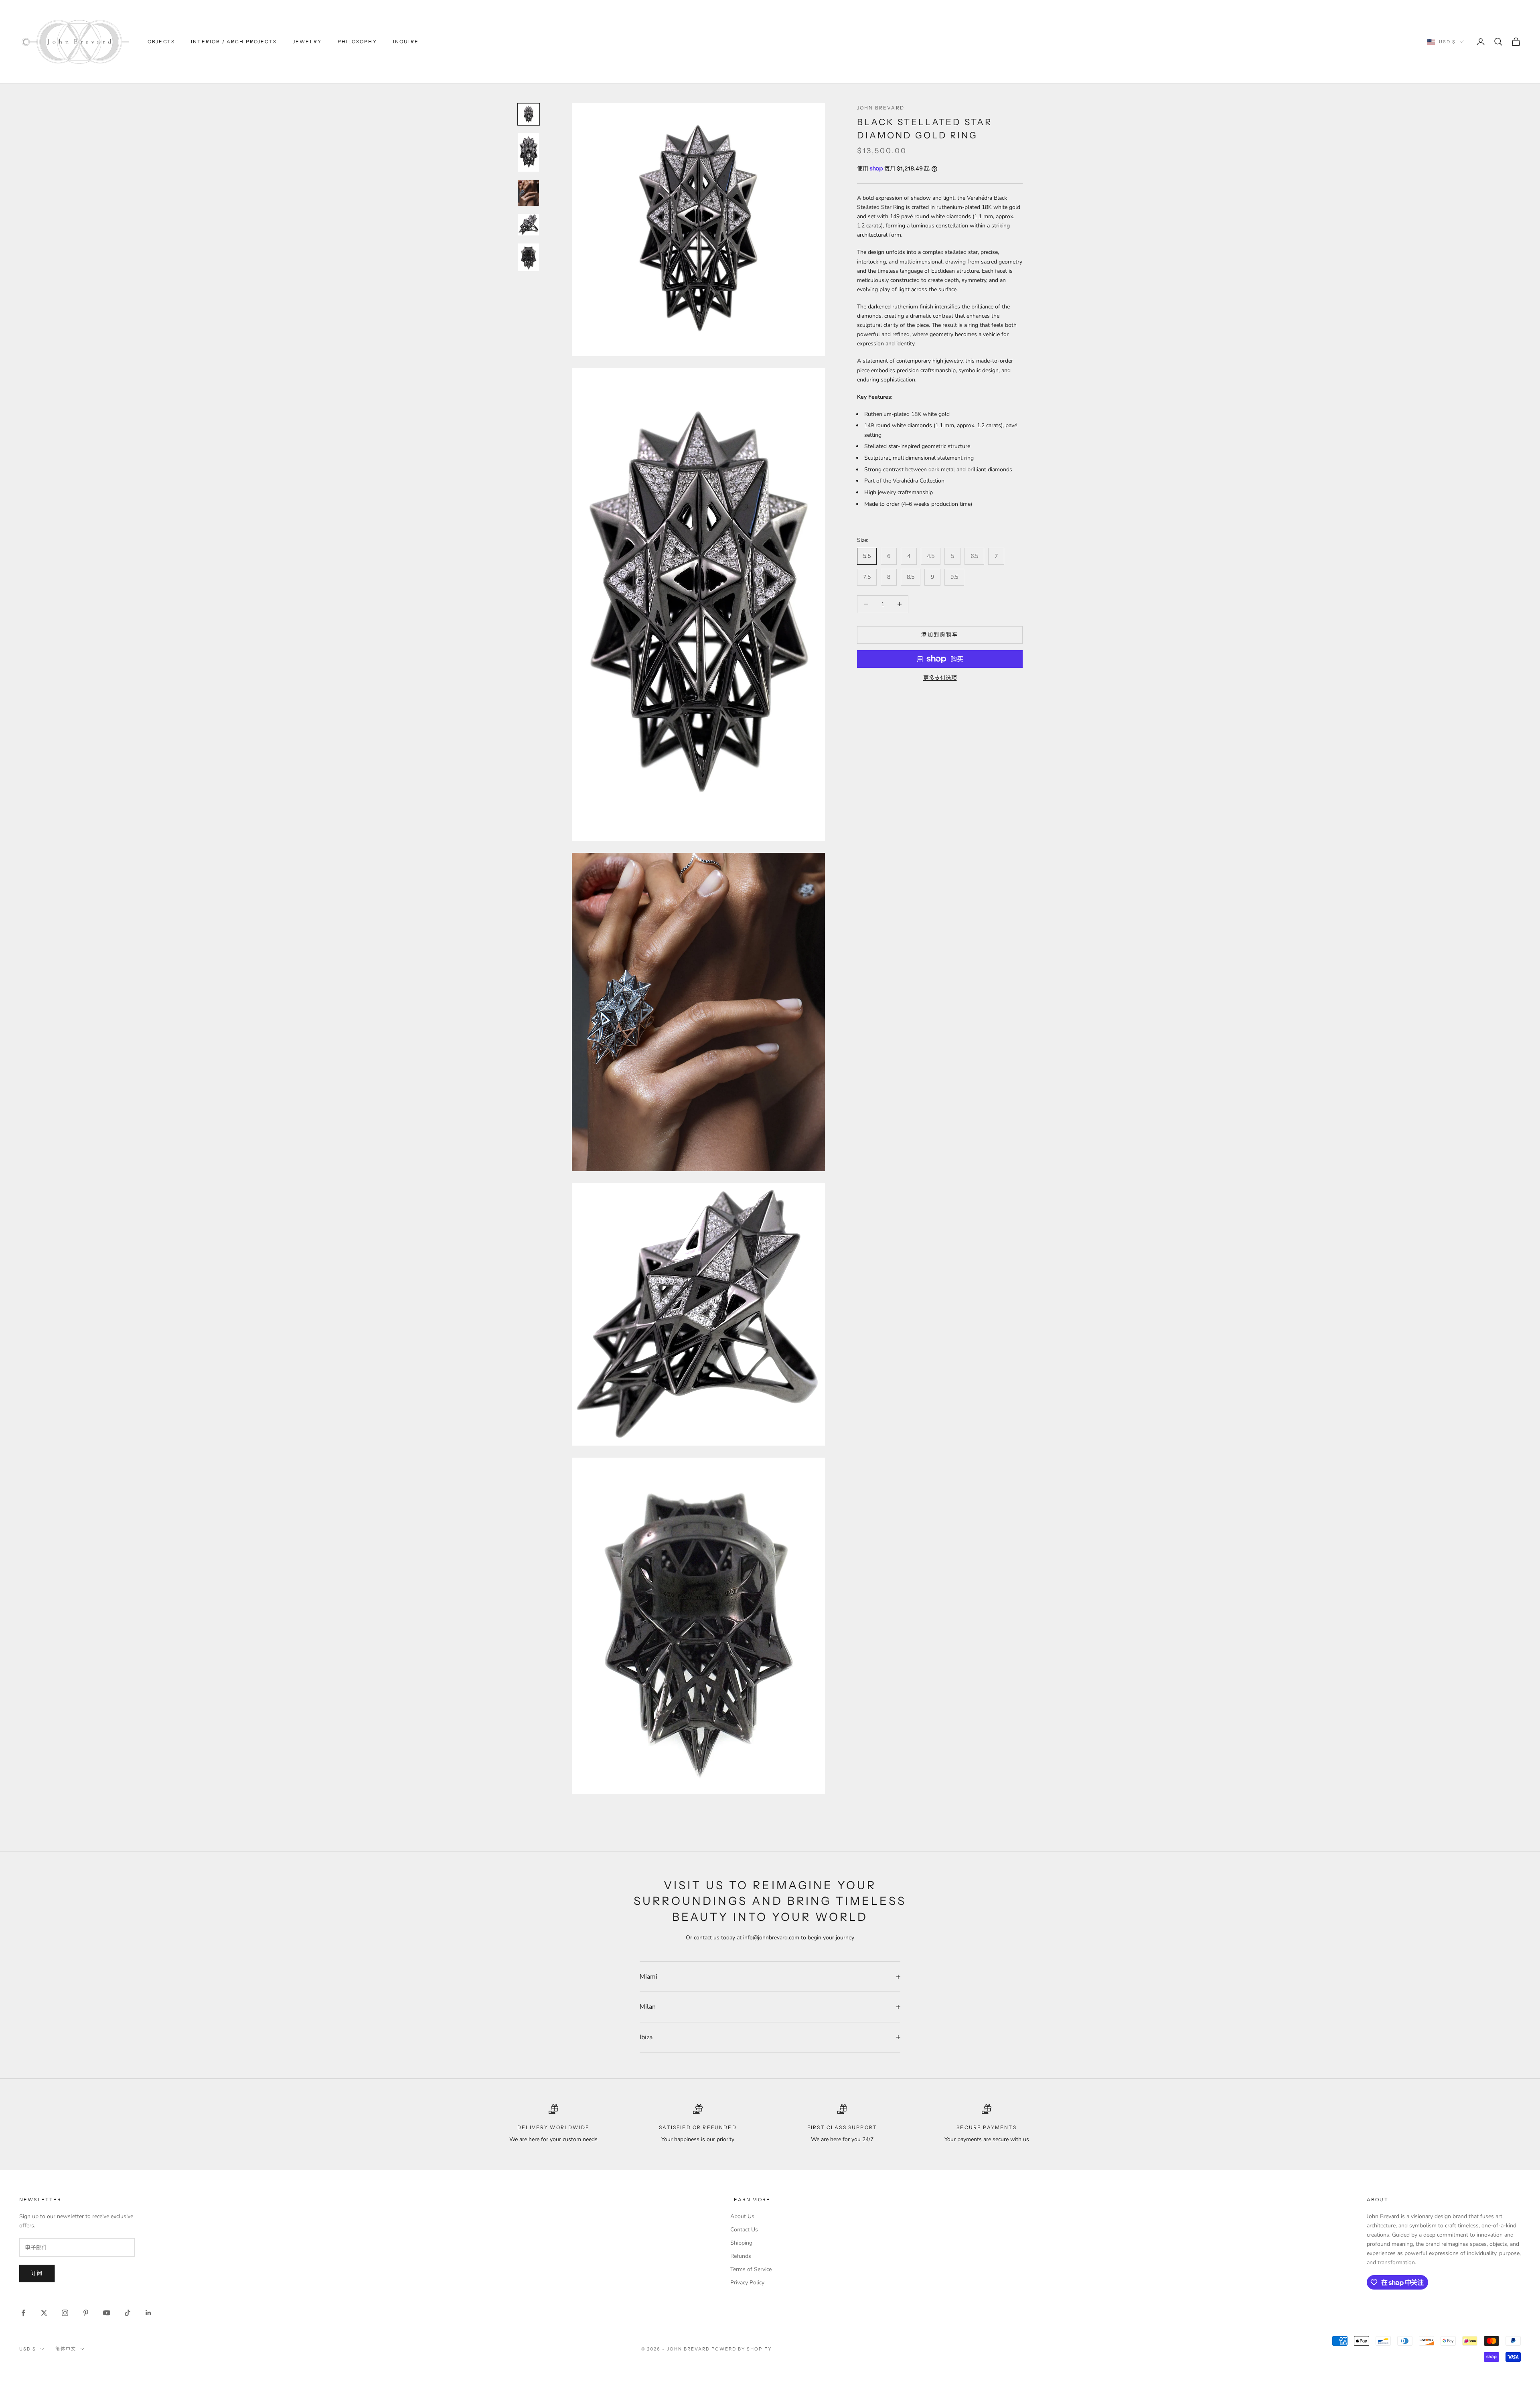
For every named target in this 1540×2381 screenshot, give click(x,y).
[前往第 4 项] (529, 225)
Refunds (741, 2256)
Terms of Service (751, 2269)
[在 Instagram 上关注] (65, 2313)
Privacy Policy (747, 2283)
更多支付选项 (940, 678)
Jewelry (307, 42)
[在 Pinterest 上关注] (86, 2313)
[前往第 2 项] (529, 152)
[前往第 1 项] (529, 114)
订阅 (37, 2273)
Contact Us (744, 2230)
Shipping (741, 2243)
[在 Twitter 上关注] (44, 2313)
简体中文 (66, 2349)
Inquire (406, 42)
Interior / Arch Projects (234, 42)
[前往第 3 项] (529, 193)
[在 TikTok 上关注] (128, 2313)
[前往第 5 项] (529, 257)
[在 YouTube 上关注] (107, 2313)
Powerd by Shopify (742, 2349)
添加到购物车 (940, 635)
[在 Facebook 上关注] (23, 2313)
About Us (742, 2216)
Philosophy (357, 42)
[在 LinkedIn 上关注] (148, 2313)
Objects (161, 42)
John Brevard (881, 108)
